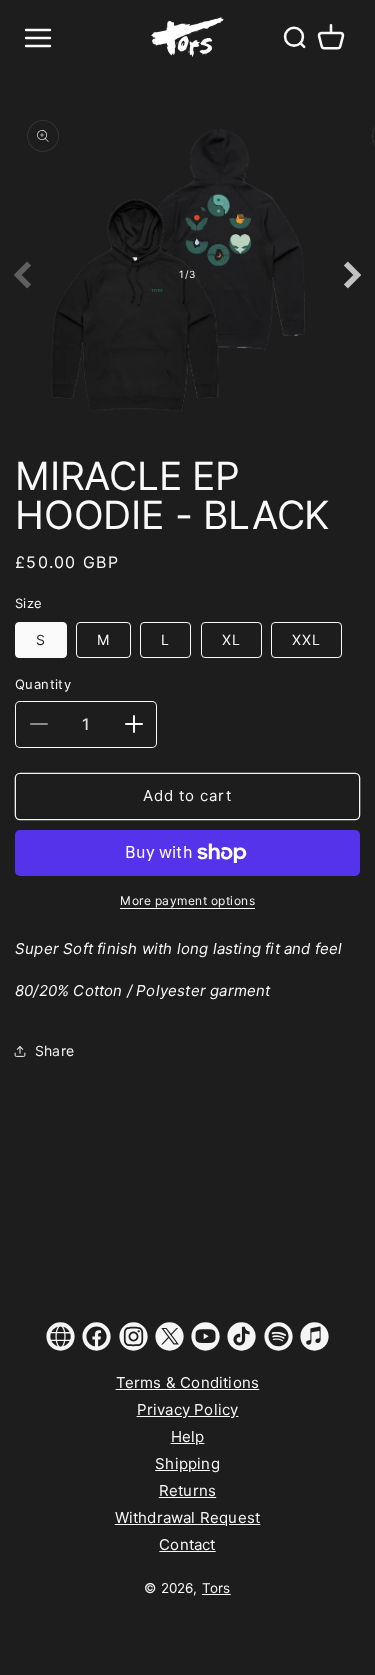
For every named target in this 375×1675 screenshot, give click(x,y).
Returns (187, 1490)
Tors (216, 1588)
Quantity (43, 684)
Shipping (187, 1463)
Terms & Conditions (188, 1382)
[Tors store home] (188, 38)
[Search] (294, 38)
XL (231, 639)
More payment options (187, 900)
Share (54, 1050)
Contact (187, 1544)
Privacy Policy (188, 1409)
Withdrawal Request (188, 1517)
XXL (306, 639)
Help (188, 1436)
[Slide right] (353, 275)
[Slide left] (22, 275)
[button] (331, 38)
